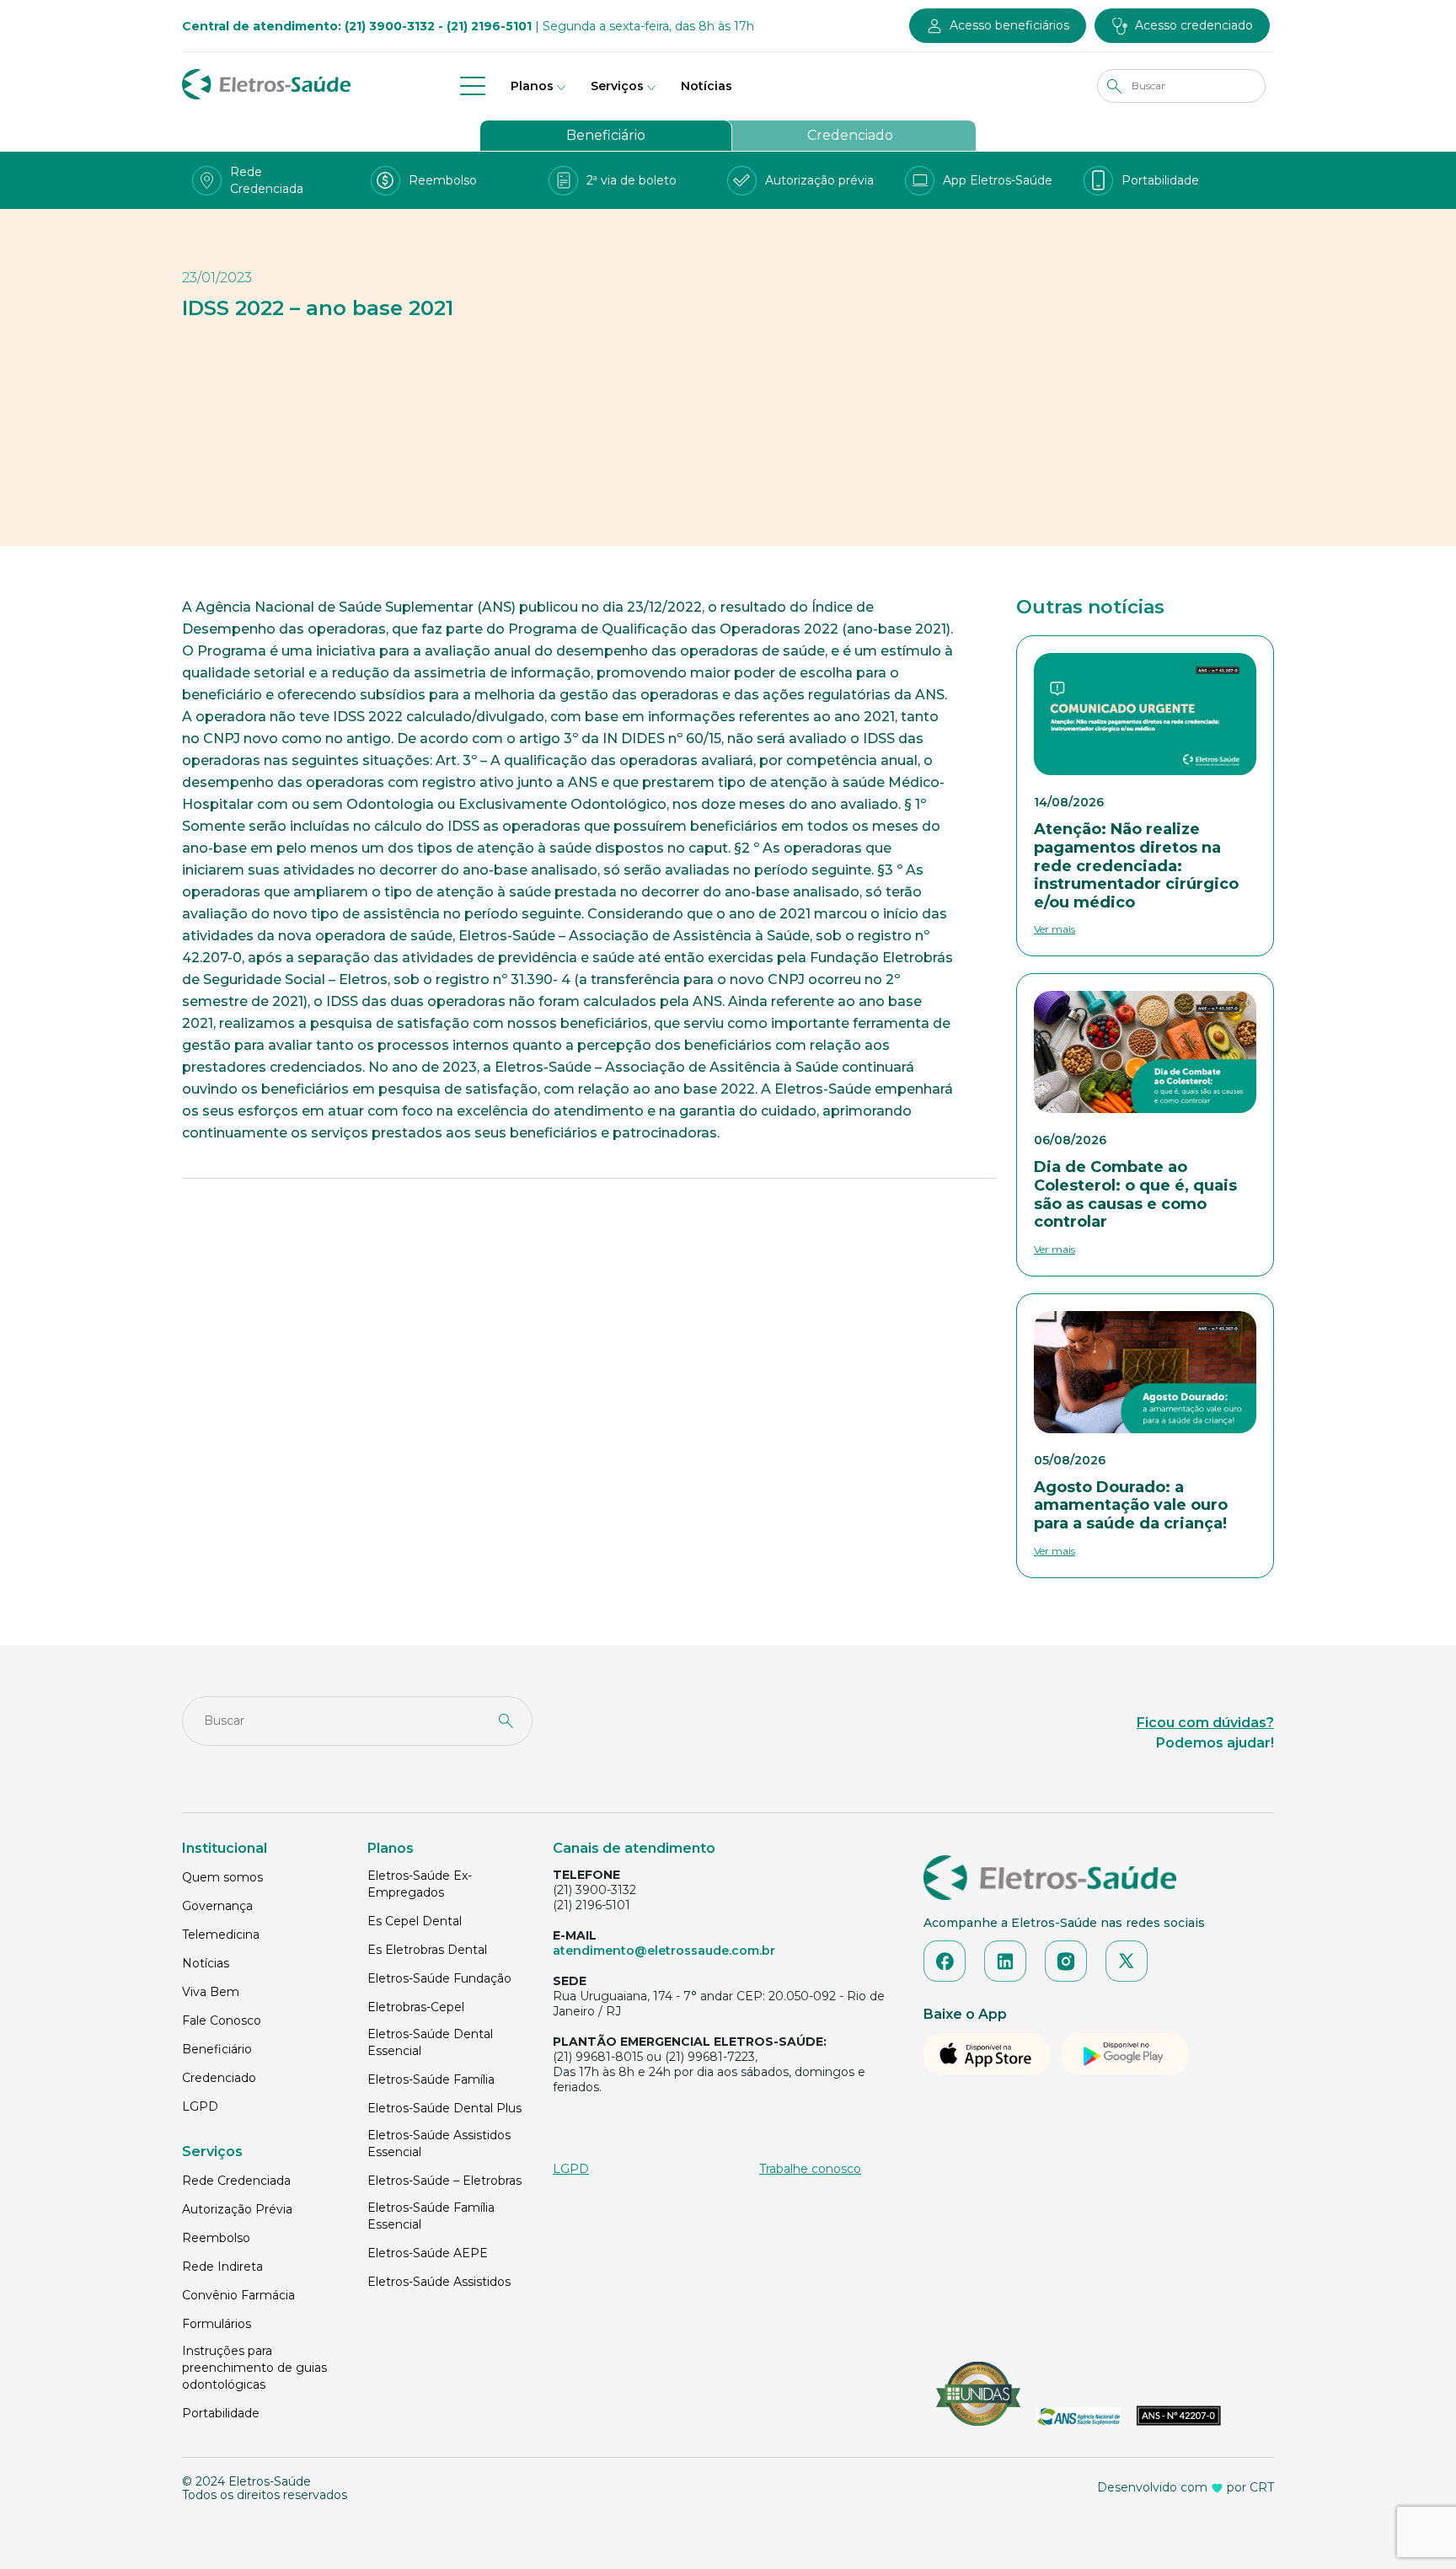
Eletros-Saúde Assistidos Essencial (439, 2144)
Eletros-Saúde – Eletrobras (444, 2181)
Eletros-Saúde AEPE (428, 2253)
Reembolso (216, 2238)
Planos (532, 86)
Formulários (217, 2324)
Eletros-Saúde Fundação (439, 1978)
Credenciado (850, 135)
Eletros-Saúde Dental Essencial (430, 2042)
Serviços (617, 86)
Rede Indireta (222, 2267)
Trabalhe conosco (810, 2169)
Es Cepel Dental (415, 1921)
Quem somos (222, 1877)
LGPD (200, 2106)
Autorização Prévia (237, 2209)
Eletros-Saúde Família (431, 2079)
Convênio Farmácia (238, 2295)
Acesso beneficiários (1009, 25)
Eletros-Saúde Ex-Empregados (420, 1884)
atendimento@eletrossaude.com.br (664, 1951)
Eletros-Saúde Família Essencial (431, 2216)
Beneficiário (606, 135)
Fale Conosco (222, 2020)
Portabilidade (221, 2413)
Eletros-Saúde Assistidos (439, 2282)
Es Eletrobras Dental (427, 1950)
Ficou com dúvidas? (1205, 1723)
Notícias (707, 86)
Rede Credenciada (236, 2181)
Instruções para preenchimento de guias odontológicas (254, 2368)
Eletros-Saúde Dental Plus (444, 2108)
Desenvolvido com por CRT (1186, 2487)
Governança (217, 1906)
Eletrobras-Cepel (416, 2007)
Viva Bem (211, 1992)
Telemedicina (221, 1935)
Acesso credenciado (1194, 25)
